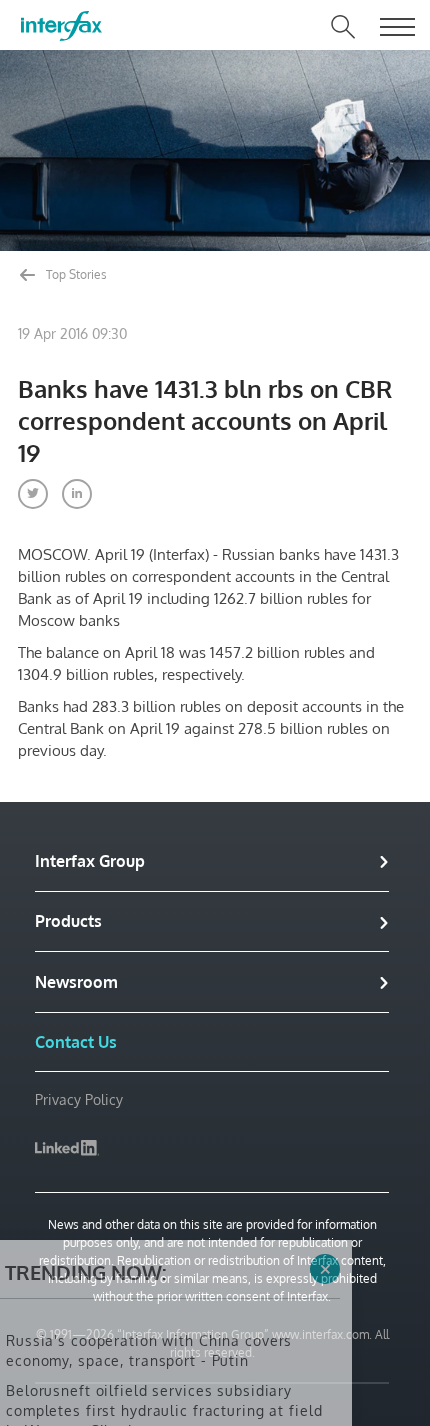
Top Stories (75, 274)
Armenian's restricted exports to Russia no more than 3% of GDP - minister (161, 1388)
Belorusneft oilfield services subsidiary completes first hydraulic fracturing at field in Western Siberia (164, 1328)
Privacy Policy (79, 1099)
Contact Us (76, 1042)
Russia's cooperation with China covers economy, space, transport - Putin (149, 1268)
